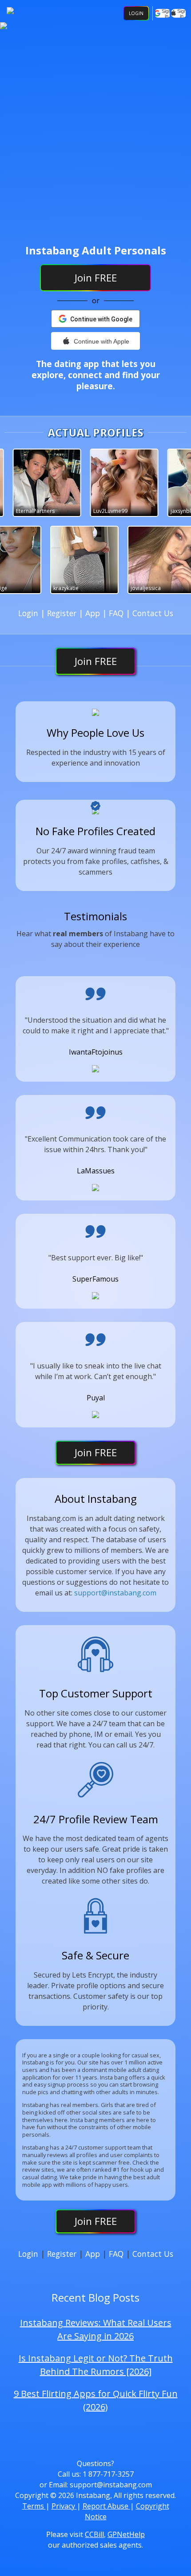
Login (136, 13)
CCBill (94, 2534)
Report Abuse (106, 2506)
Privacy (64, 2506)
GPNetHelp (126, 2534)
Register (63, 613)
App (94, 613)
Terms (34, 2506)
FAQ (117, 613)
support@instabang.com (115, 1593)
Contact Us (153, 613)
